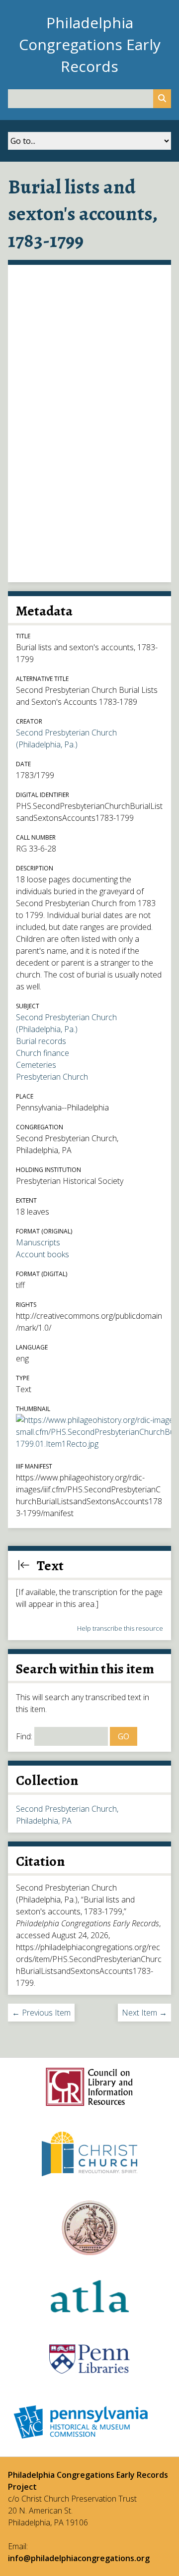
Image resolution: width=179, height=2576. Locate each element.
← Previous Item (41, 2013)
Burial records (41, 1041)
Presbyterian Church (52, 1077)
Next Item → (144, 2013)
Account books (43, 1254)
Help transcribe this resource (120, 1628)
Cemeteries (36, 1065)
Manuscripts (38, 1242)
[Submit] (162, 99)
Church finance (43, 1053)
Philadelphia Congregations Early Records (90, 44)
